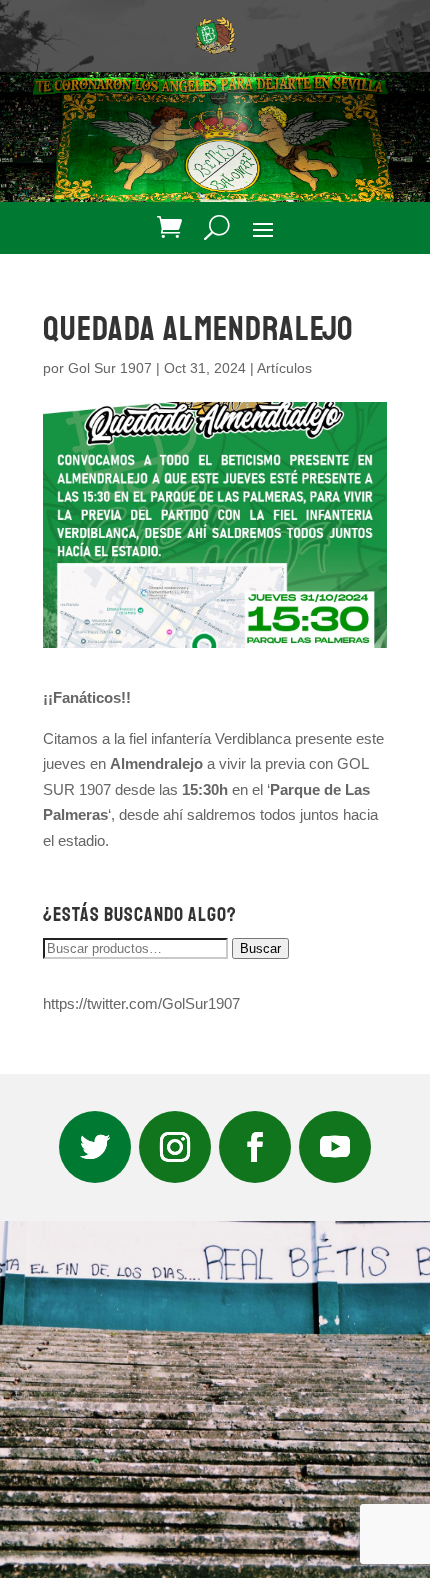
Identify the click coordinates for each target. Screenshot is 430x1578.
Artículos (284, 368)
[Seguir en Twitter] (95, 1147)
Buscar (260, 948)
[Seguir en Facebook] (255, 1147)
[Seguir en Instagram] (175, 1147)
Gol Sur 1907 (110, 368)
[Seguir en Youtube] (335, 1147)
